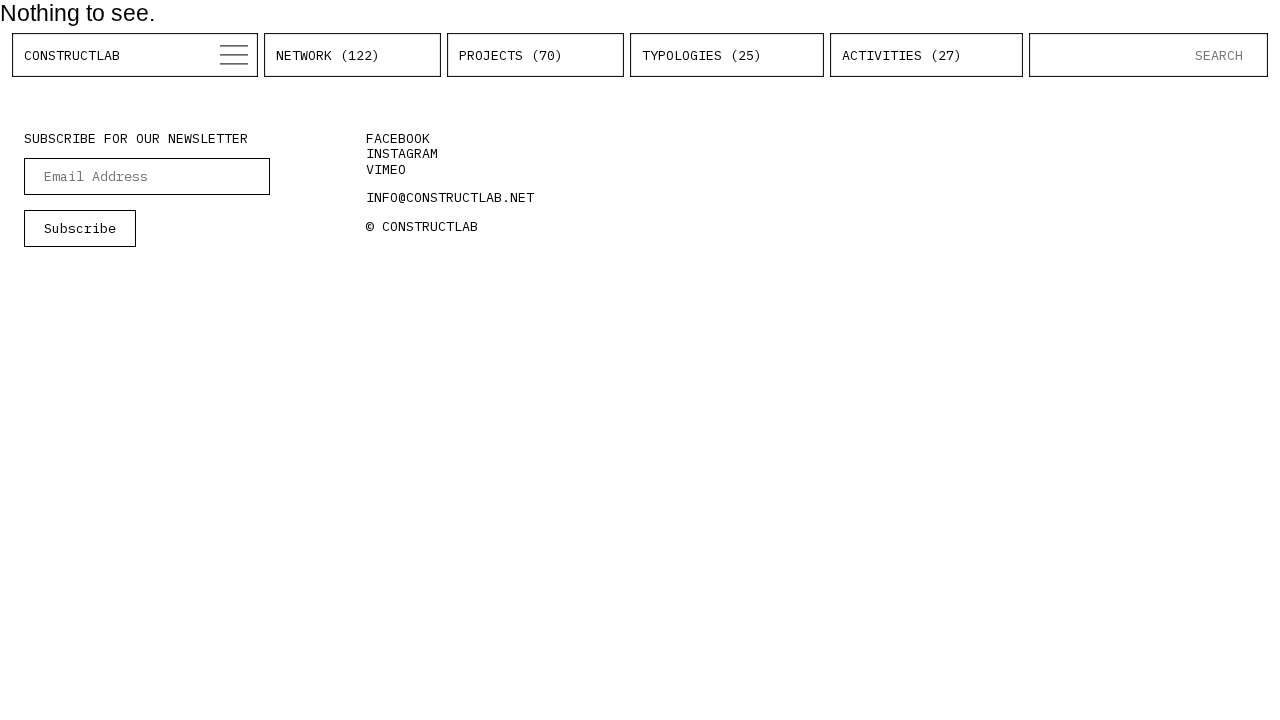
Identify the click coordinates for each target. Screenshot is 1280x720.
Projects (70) (511, 55)
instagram (402, 153)
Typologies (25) (702, 55)
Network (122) (328, 55)
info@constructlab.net (450, 197)
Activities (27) (902, 55)
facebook (398, 138)
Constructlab (72, 55)
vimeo (386, 169)
